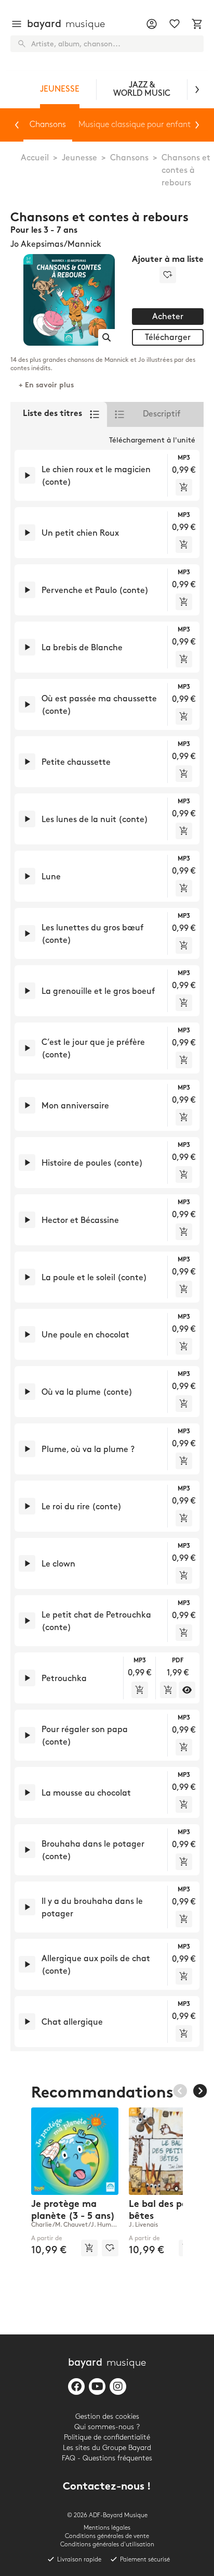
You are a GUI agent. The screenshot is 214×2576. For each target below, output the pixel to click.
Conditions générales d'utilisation (107, 2545)
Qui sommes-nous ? (107, 2427)
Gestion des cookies (107, 2416)
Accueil (35, 158)
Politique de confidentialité (107, 2437)
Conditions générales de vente (107, 2536)
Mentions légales (107, 2528)
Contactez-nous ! (107, 2487)
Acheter (168, 317)
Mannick (84, 244)
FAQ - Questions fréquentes (107, 2458)
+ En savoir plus (46, 386)
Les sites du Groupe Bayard (107, 2448)
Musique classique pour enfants (136, 125)
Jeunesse (79, 158)
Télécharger (168, 338)
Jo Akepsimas (37, 244)
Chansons (129, 158)
